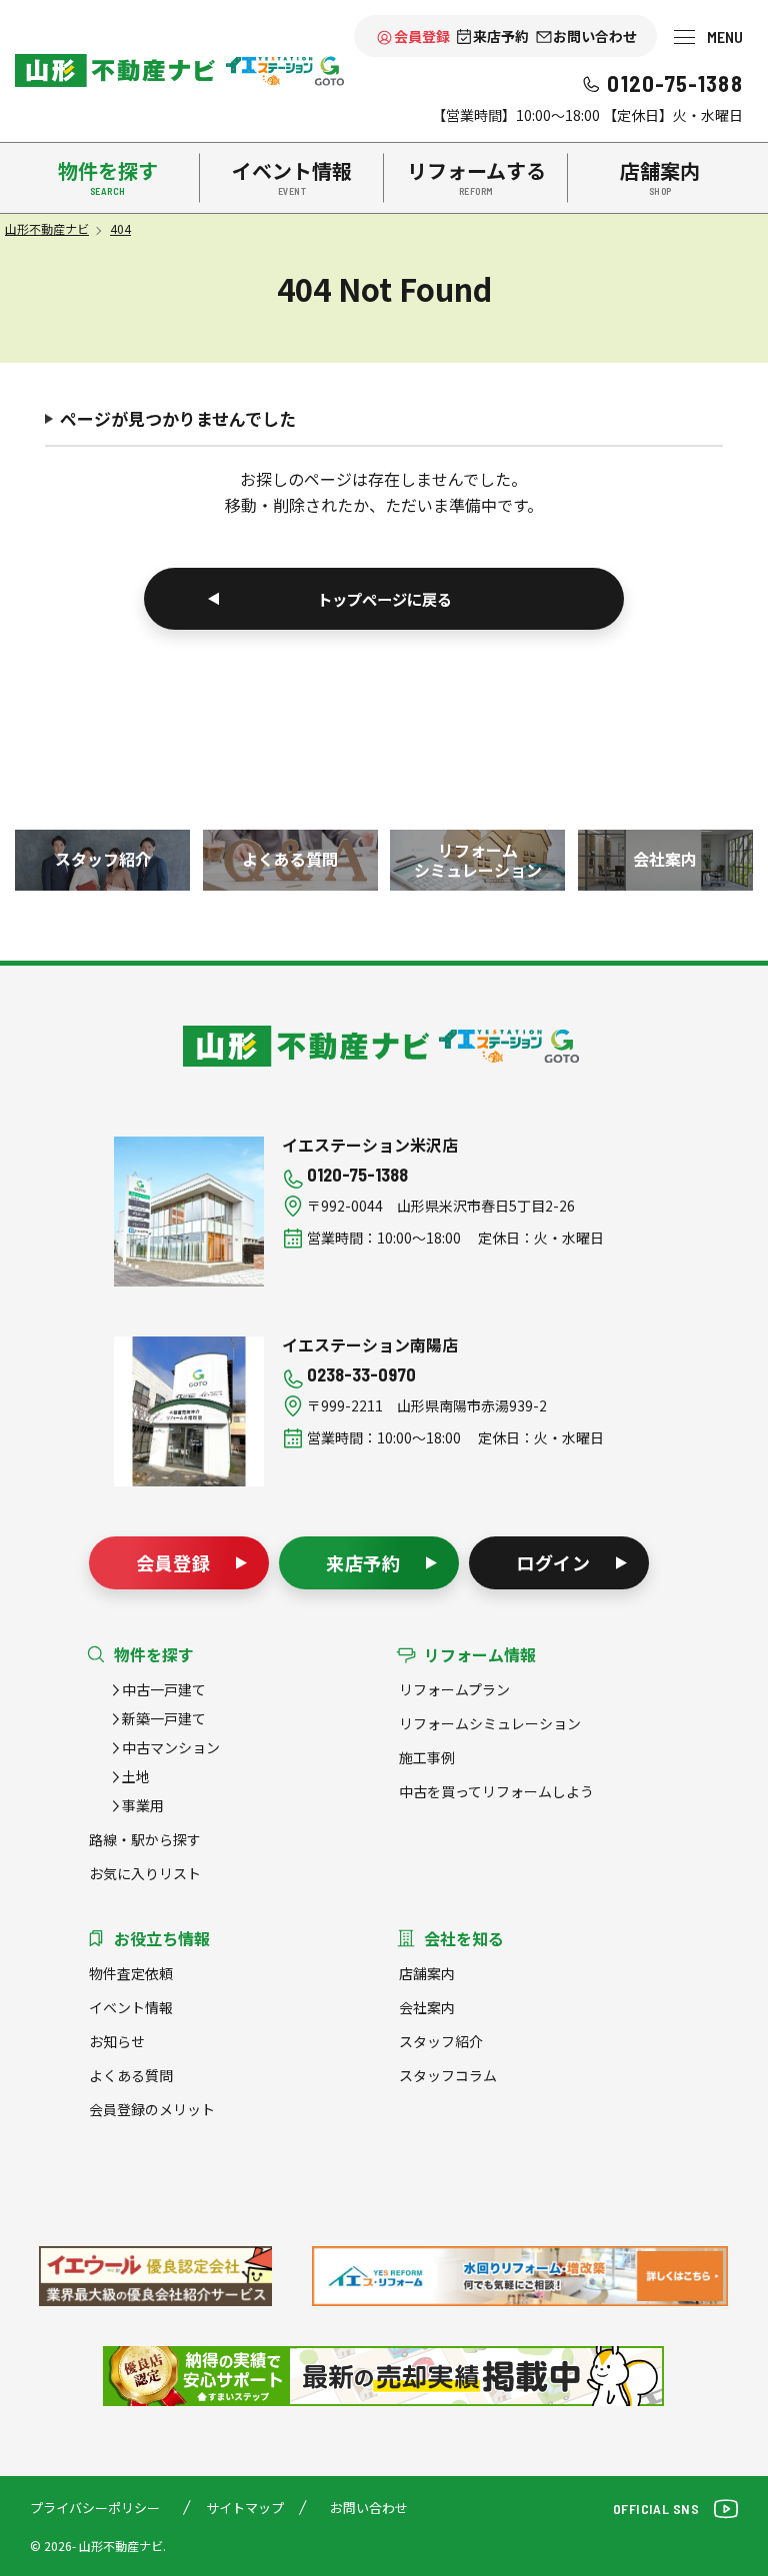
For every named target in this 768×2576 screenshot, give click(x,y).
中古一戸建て (164, 1689)
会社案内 (427, 2007)
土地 (136, 1776)
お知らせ (117, 2041)
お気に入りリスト (145, 1873)
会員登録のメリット (152, 2109)
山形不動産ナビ (306, 1046)
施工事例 (427, 1757)
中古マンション (171, 1747)
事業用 (143, 1805)
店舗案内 (427, 1973)
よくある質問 (131, 2075)
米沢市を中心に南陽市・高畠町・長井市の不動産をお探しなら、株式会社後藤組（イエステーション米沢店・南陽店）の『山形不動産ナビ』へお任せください (115, 70)
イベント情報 (131, 2007)
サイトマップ (245, 2508)
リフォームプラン (454, 1689)
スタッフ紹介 (441, 2041)
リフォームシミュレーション (490, 1723)
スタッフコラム (448, 2075)
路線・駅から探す (145, 1839)
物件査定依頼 (131, 1973)
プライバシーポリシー (95, 2508)
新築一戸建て (164, 1718)
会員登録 (422, 36)
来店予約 (501, 36)
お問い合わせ (595, 36)
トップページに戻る (384, 599)
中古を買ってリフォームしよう (496, 1791)
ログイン (554, 1562)
